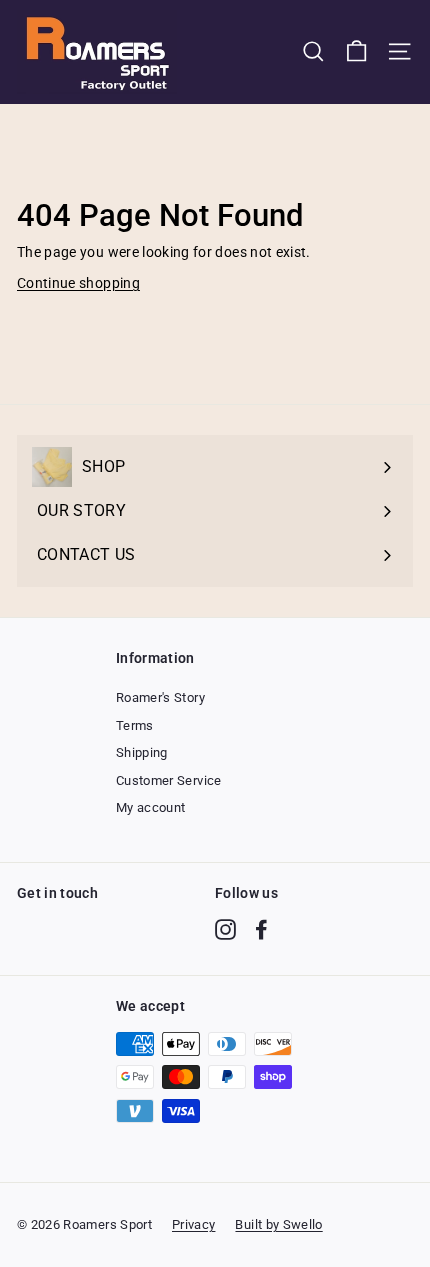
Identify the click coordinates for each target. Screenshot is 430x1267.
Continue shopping (78, 283)
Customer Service (169, 780)
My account (151, 807)
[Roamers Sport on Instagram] (225, 929)
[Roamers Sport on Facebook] (261, 929)
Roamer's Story (160, 697)
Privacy (193, 1224)
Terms (135, 725)
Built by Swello (278, 1224)
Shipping (142, 752)
